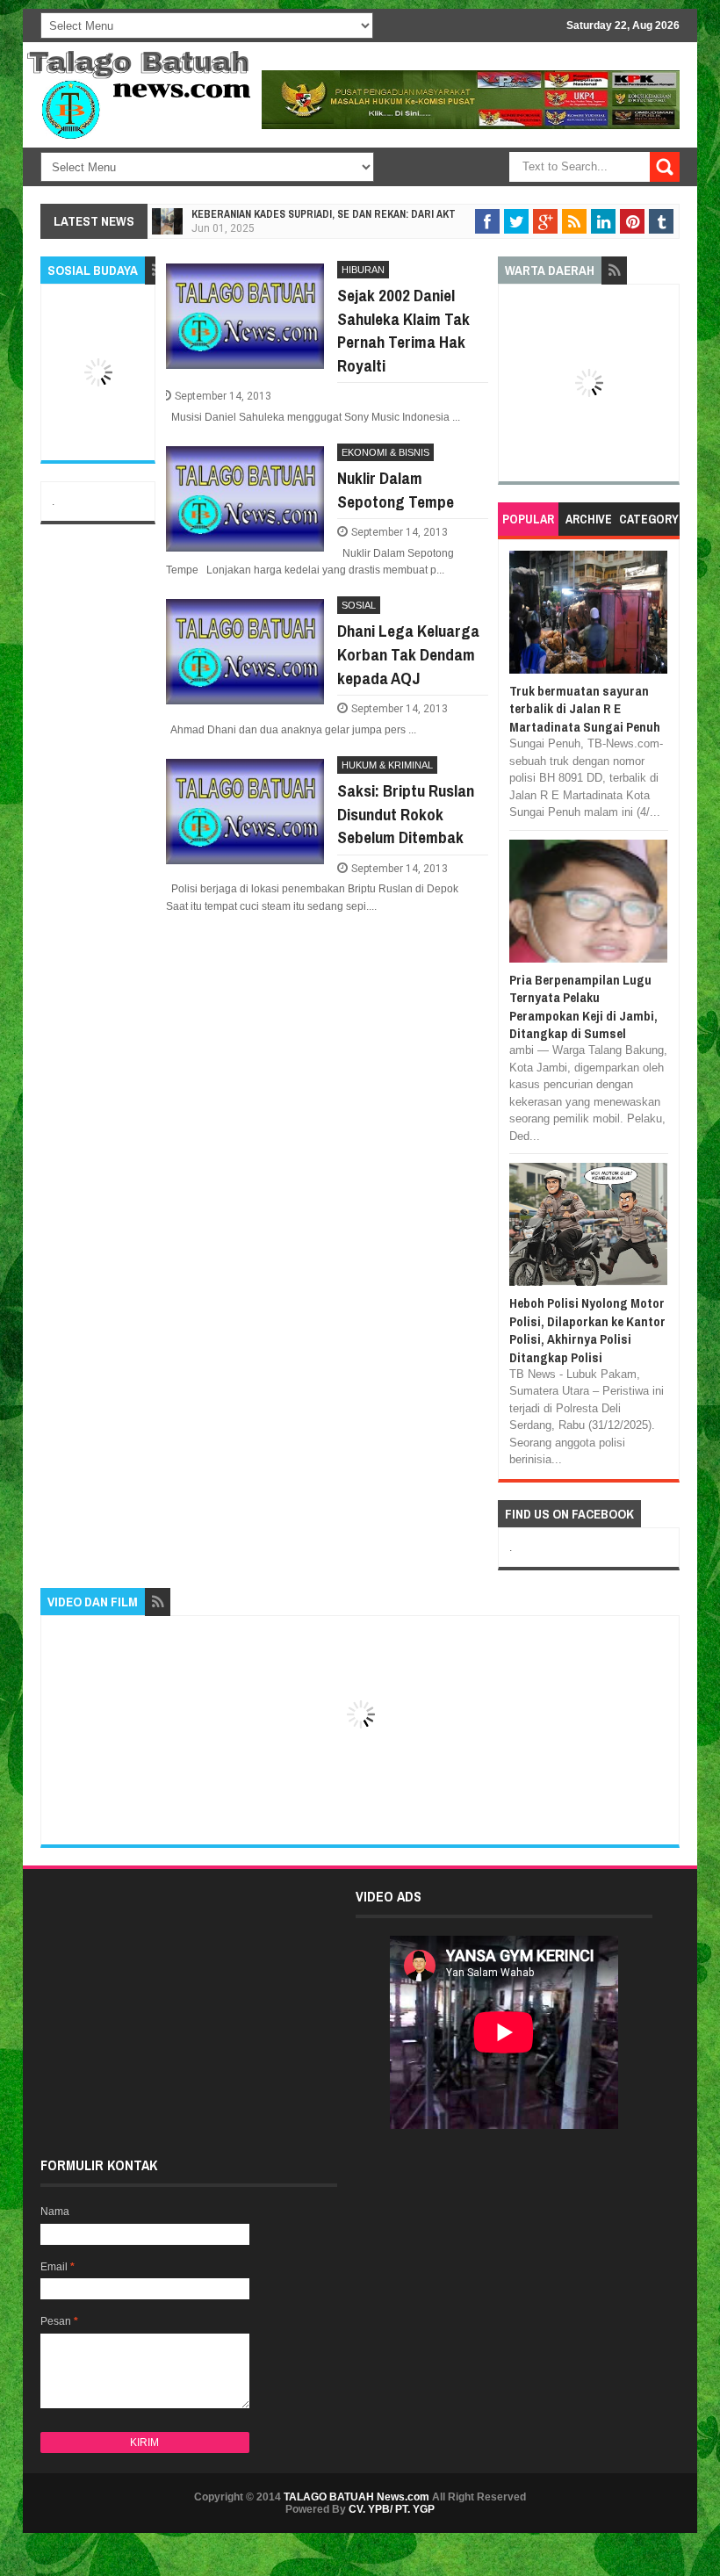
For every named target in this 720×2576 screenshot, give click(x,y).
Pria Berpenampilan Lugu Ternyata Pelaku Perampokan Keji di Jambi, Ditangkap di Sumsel (583, 1007)
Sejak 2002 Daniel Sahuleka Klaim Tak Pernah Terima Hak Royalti (403, 330)
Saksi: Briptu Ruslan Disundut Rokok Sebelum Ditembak (406, 814)
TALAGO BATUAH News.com (356, 2497)
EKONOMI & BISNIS (385, 452)
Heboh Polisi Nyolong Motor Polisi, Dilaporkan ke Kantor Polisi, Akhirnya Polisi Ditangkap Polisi (587, 1330)
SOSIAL (359, 605)
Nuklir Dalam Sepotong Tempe (396, 490)
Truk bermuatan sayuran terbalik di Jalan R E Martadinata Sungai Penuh (585, 709)
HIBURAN (363, 270)
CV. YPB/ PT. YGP (392, 2509)
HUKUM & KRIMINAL (387, 765)
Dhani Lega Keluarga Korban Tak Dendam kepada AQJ (408, 654)
